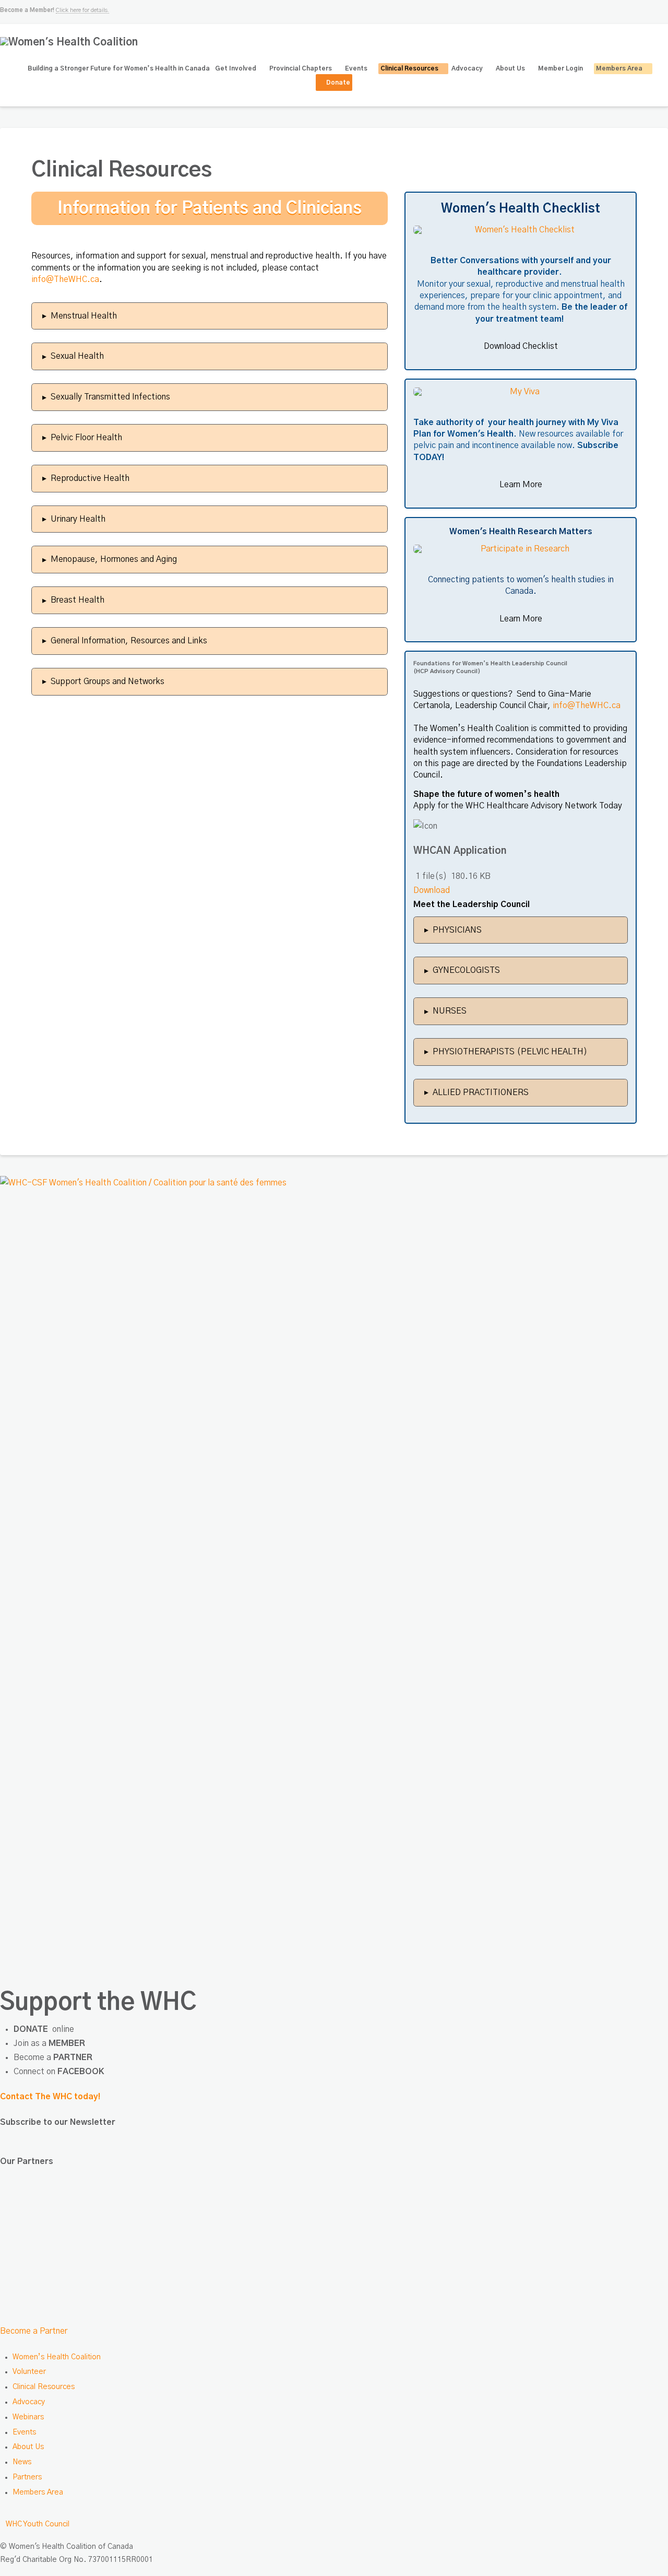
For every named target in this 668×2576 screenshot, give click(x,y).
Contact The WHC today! (50, 2097)
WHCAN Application (460, 851)
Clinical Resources (44, 2387)
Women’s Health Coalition (57, 2357)
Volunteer (29, 2372)
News (22, 2462)
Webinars (28, 2417)
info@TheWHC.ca (65, 279)
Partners (27, 2477)
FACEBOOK (81, 2072)
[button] (210, 316)
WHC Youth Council (38, 2524)
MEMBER (67, 2043)
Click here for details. (82, 10)
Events (24, 2432)
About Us (28, 2447)
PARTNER (73, 2057)
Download (432, 890)
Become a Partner (34, 2331)
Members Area (38, 2492)
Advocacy (29, 2402)
